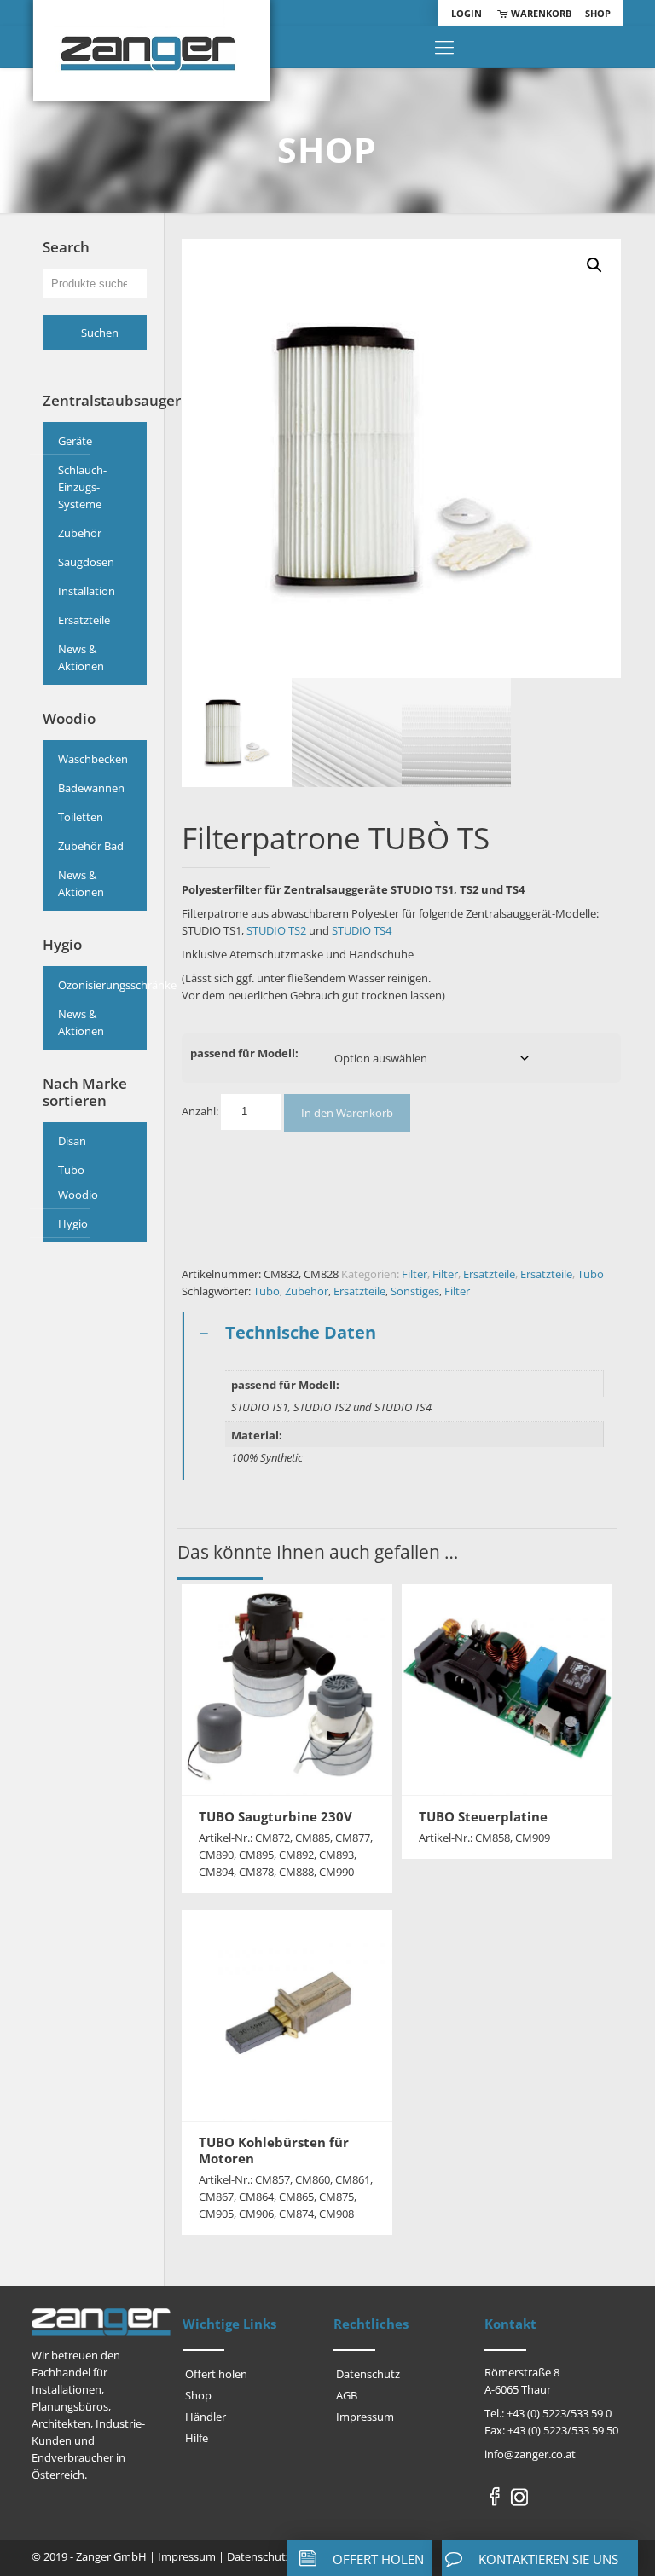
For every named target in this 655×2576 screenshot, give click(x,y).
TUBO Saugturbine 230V (275, 1816)
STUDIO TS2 (276, 930)
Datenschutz (368, 2374)
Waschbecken (93, 759)
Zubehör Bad (91, 846)
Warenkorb (540, 13)
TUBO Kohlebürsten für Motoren (274, 2150)
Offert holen (216, 2374)
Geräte (75, 441)
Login (467, 13)
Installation (87, 591)
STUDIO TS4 (362, 930)
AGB (347, 2395)
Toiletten (81, 817)
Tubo (591, 1274)
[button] (594, 265)
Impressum (365, 2417)
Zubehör (307, 1291)
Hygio (73, 1224)
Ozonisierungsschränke (98, 985)
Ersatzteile (489, 1274)
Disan (72, 1141)
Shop (598, 13)
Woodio (78, 1195)
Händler (206, 2417)
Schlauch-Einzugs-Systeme (82, 487)
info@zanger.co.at (530, 2454)
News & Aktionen (81, 657)
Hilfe (197, 2438)
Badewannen (91, 788)
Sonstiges (415, 1291)
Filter (414, 1274)
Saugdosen (86, 562)
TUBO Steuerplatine (483, 1816)
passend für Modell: (244, 1053)
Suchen (100, 333)
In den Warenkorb (347, 1113)
